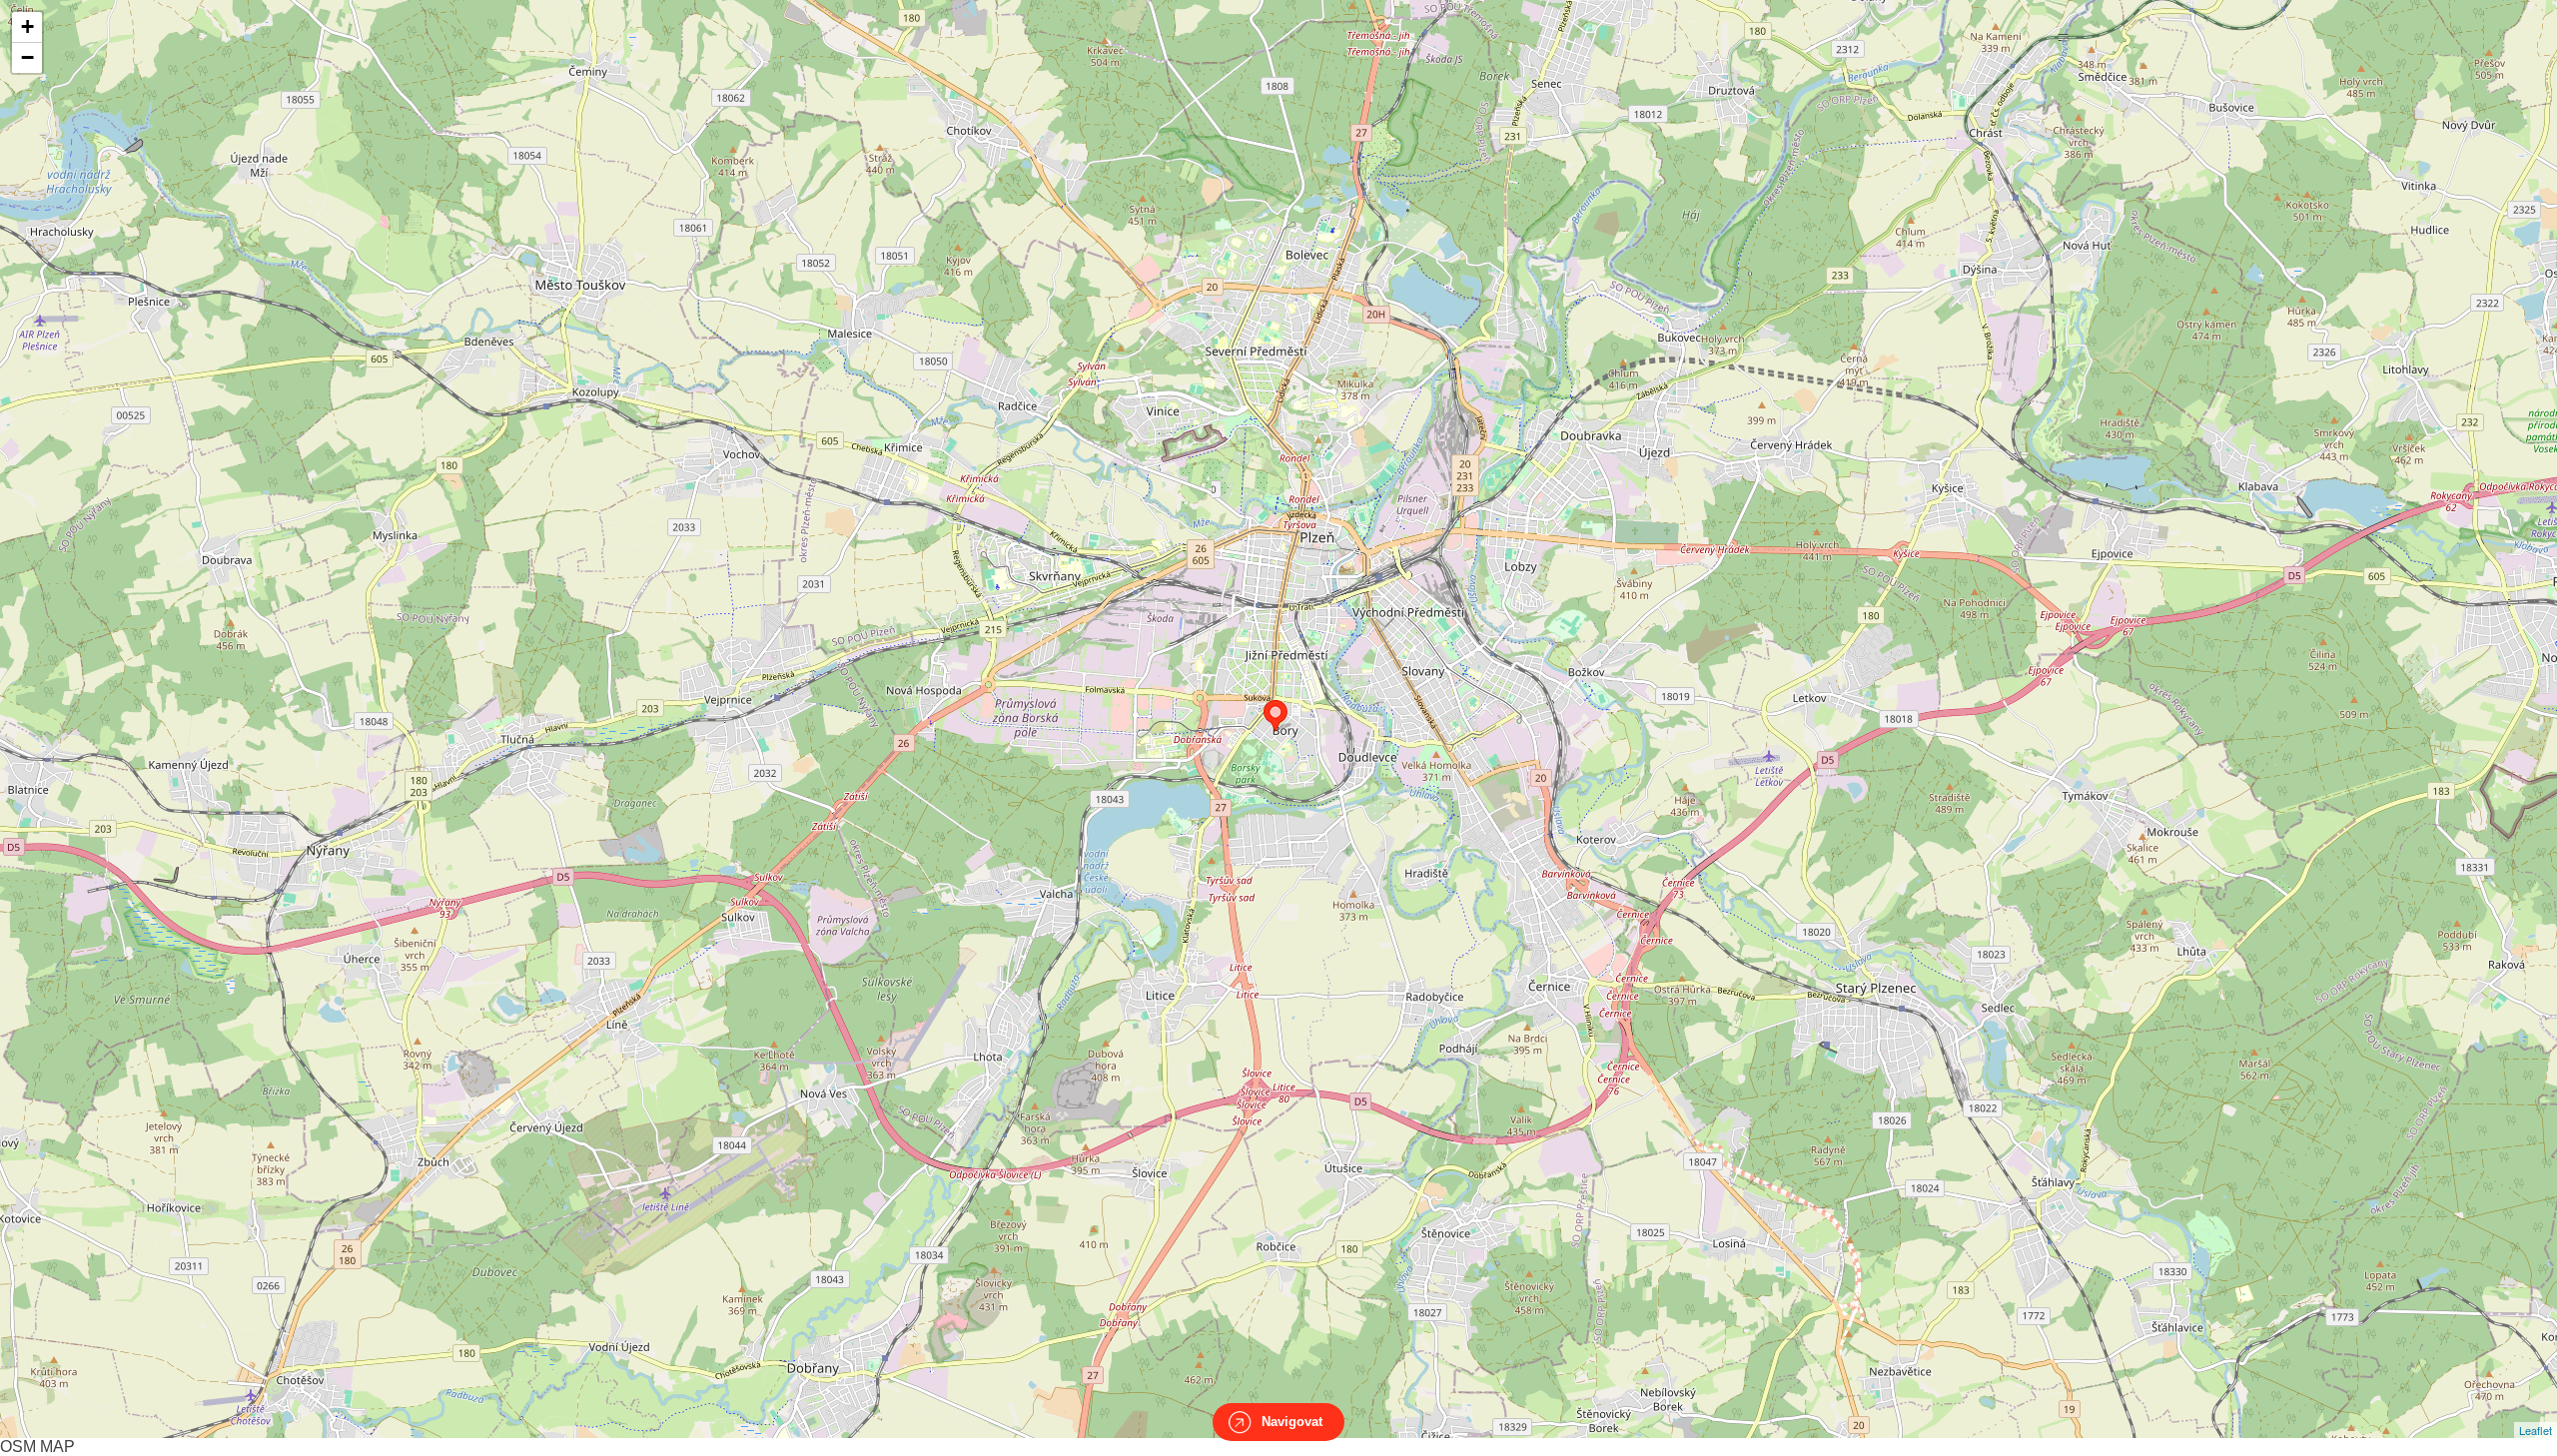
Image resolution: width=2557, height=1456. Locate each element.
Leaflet (2536, 1430)
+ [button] (27, 26)
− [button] (27, 57)
